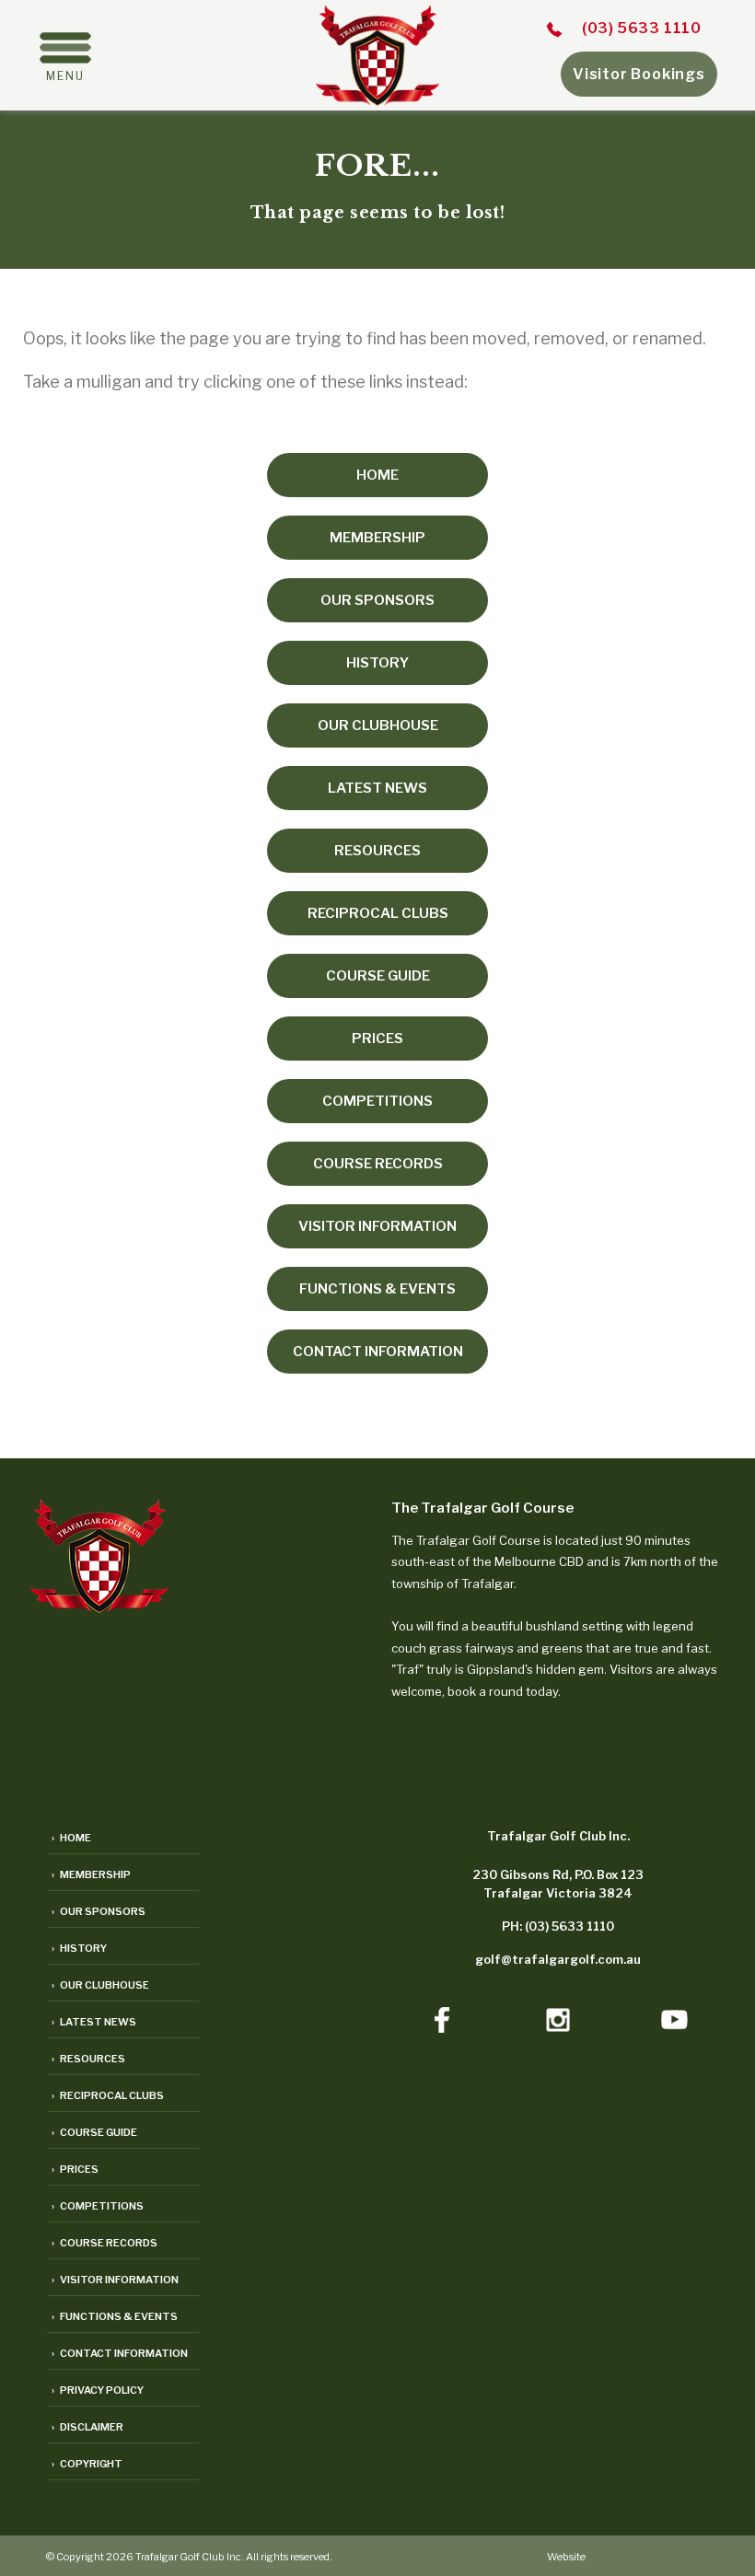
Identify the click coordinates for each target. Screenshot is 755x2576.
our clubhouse (378, 725)
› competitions (98, 2206)
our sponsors (377, 600)
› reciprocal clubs (108, 2095)
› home (71, 1838)
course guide (378, 976)
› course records (105, 2243)
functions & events (377, 1289)
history (377, 663)
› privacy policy (98, 2390)
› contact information (120, 2353)
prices (377, 1039)
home (377, 475)
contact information (378, 1352)
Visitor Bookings (639, 74)
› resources (88, 2059)
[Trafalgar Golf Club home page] (99, 1607)
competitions (377, 1101)
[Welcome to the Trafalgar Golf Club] (377, 100)
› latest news (94, 2022)
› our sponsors (99, 1911)
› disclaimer (87, 2427)
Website (566, 2557)
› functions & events (115, 2316)
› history (79, 1948)
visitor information (377, 1226)
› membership (91, 1874)
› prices (75, 2169)
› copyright (87, 2464)
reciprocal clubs (378, 913)
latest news (377, 788)
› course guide (94, 2132)
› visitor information (115, 2280)
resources (377, 851)
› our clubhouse (100, 1985)
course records (378, 1164)
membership (377, 538)
